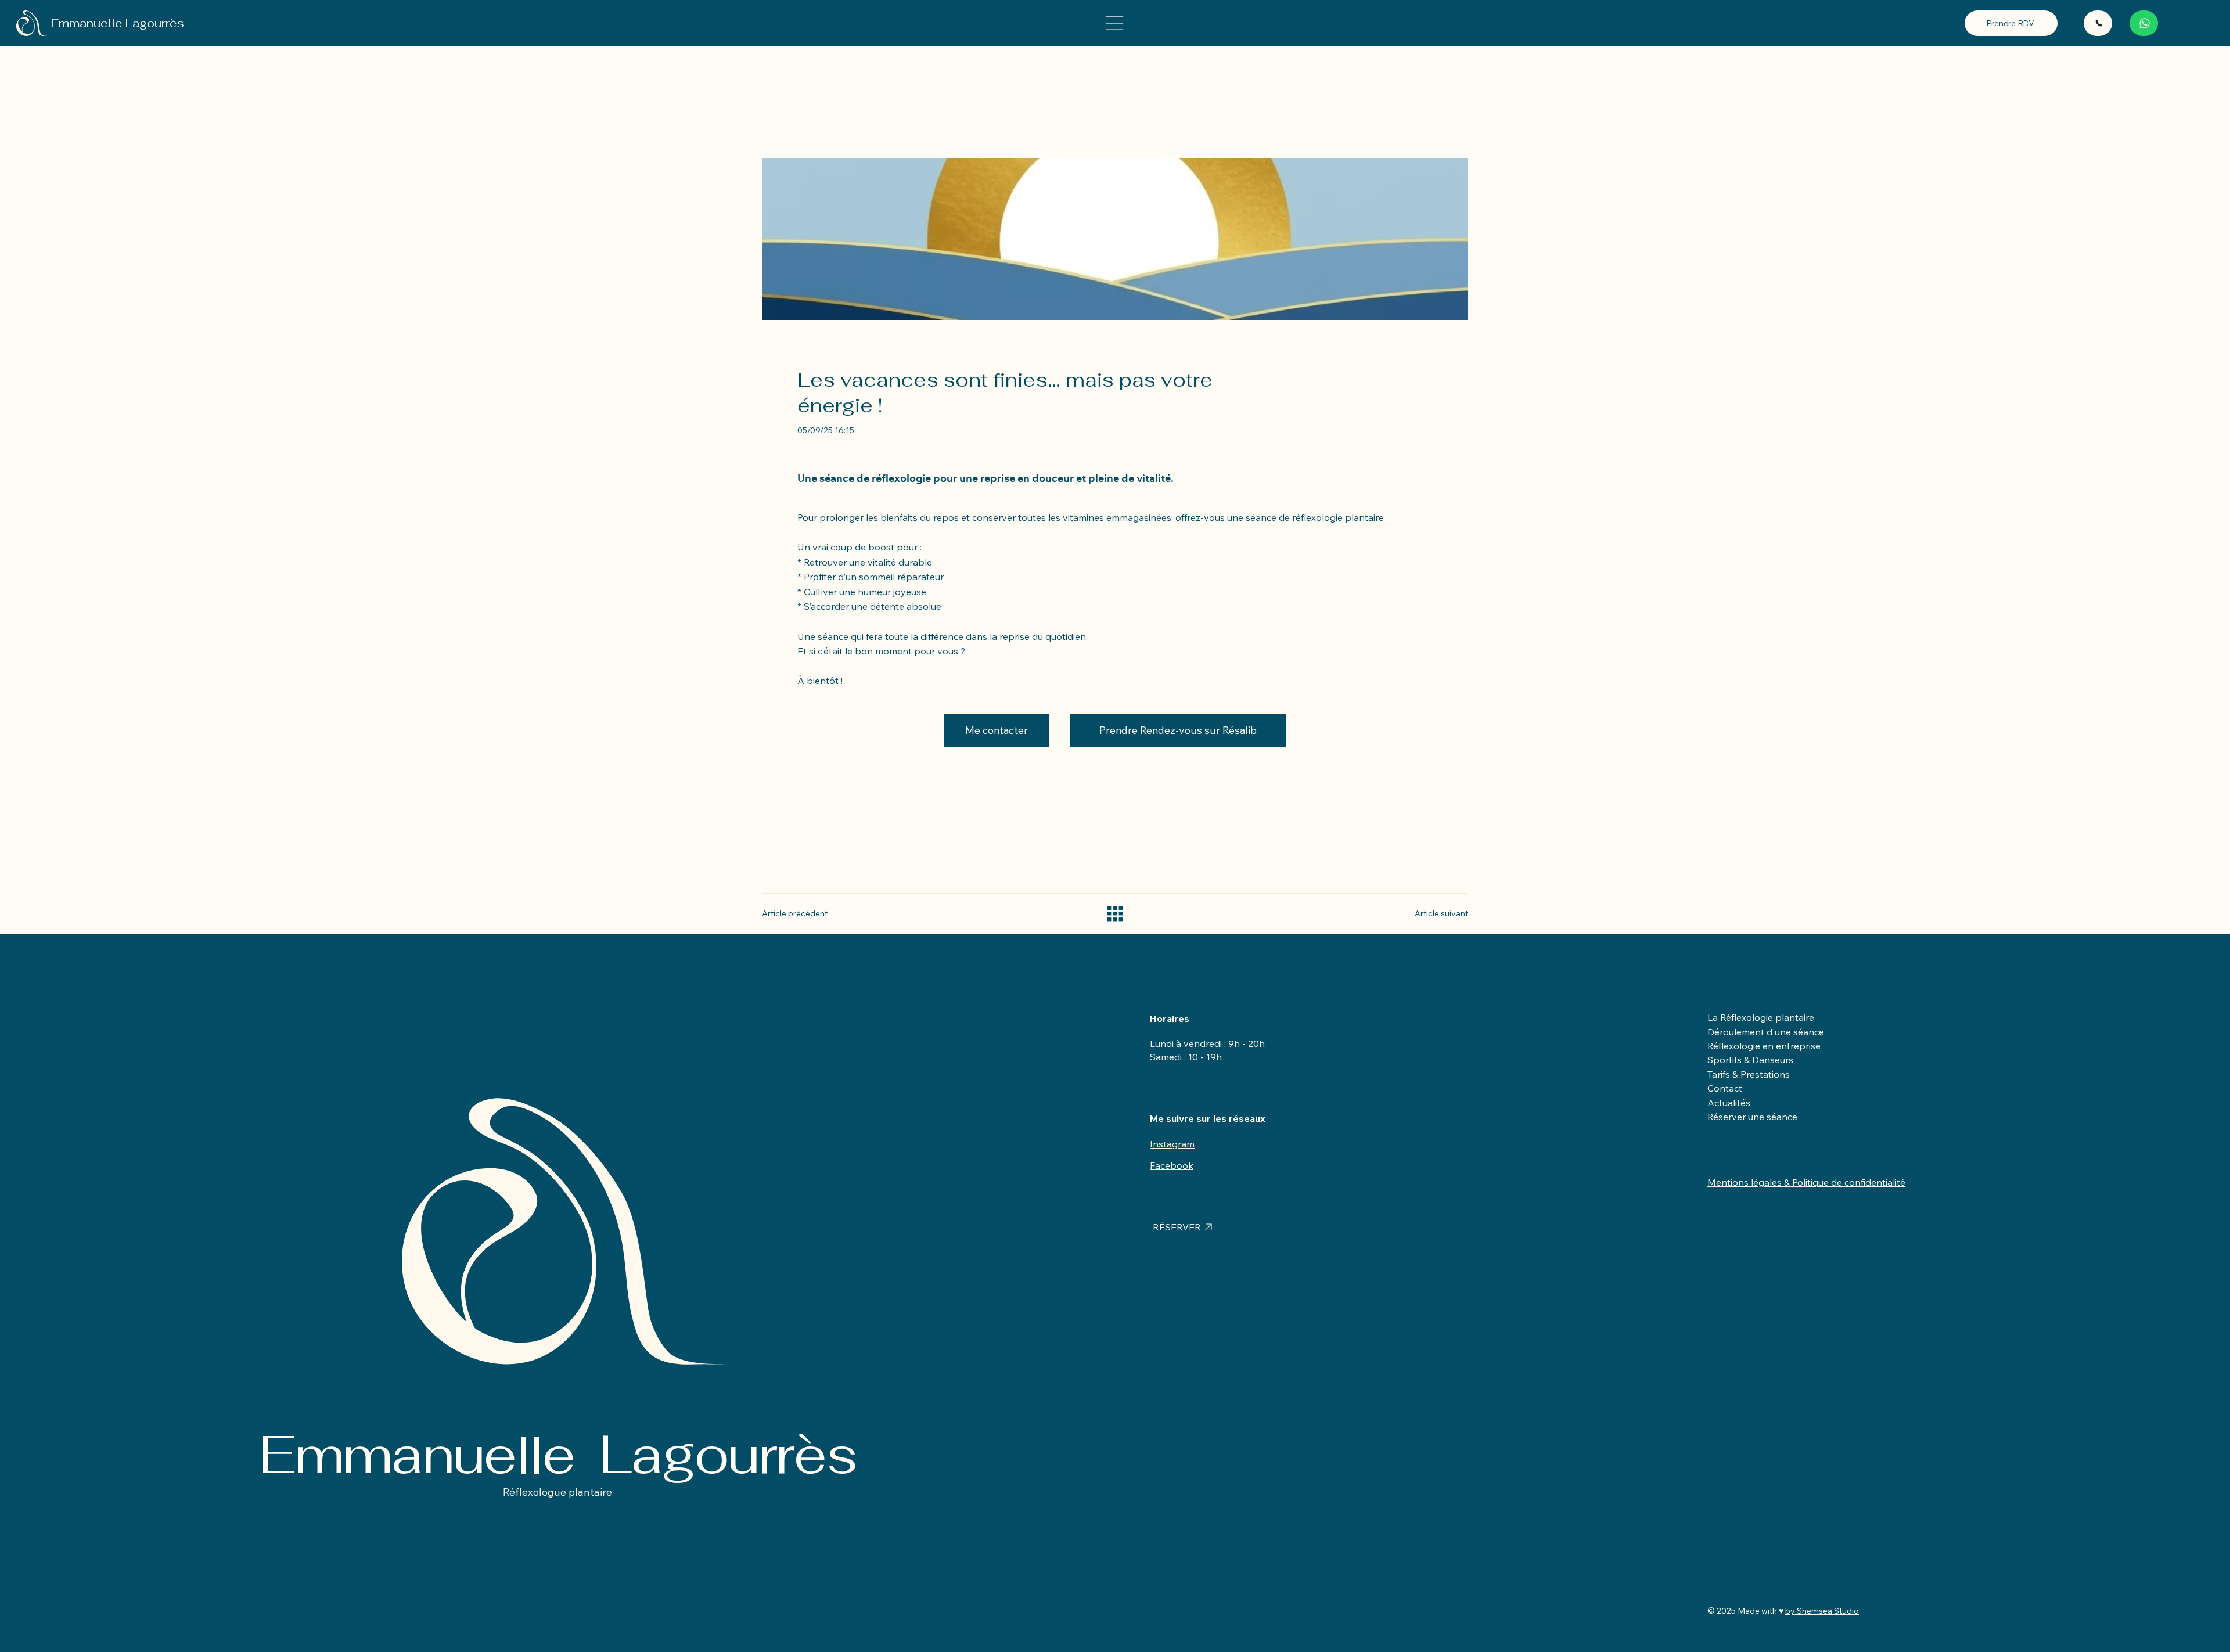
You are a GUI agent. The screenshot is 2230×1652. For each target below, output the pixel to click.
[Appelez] (2098, 23)
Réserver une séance (1752, 1117)
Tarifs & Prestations (1749, 1074)
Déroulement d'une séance (1766, 1032)
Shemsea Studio (1828, 1611)
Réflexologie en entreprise (1764, 1046)
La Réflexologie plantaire (1761, 1017)
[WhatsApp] (2144, 23)
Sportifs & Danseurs (1750, 1060)
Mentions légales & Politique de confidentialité (1806, 1182)
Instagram (1172, 1144)
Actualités (1729, 1103)
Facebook (1172, 1165)
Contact (1725, 1088)
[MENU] (1115, 23)
